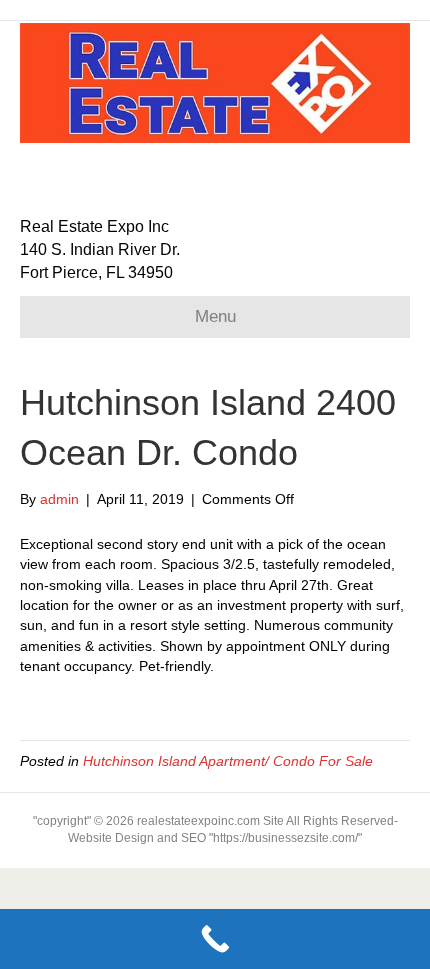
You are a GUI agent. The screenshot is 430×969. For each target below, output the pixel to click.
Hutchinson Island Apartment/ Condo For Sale (228, 761)
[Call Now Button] (215, 939)
